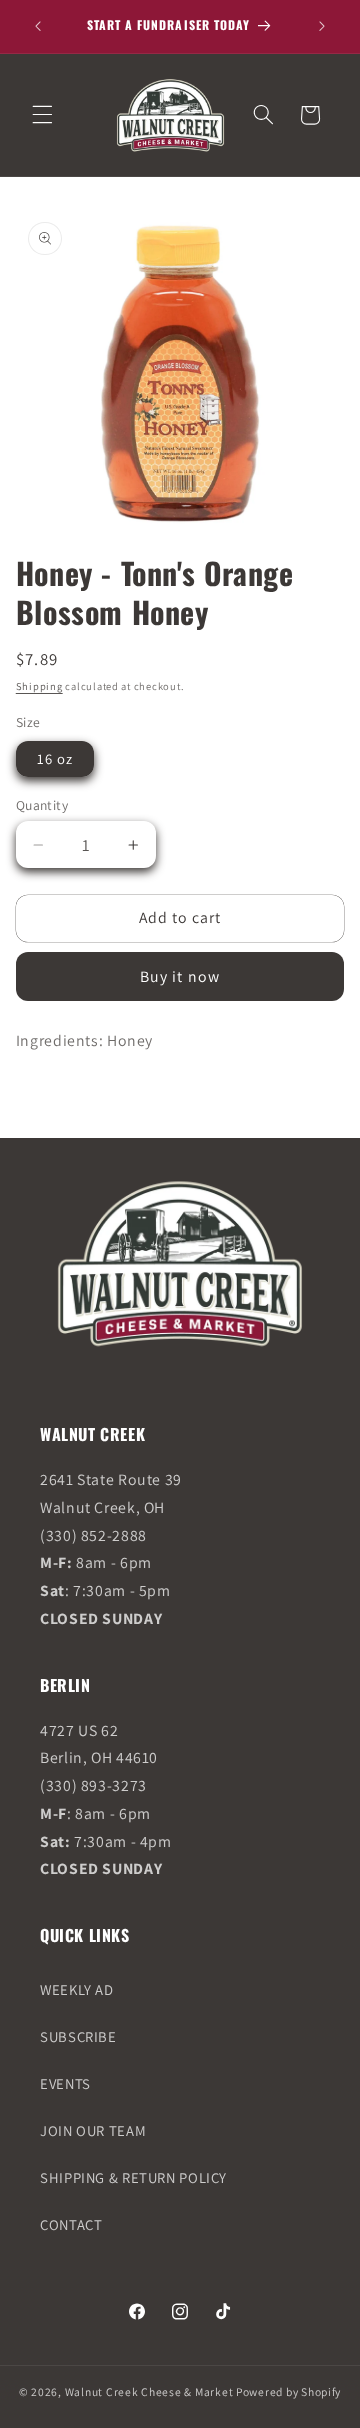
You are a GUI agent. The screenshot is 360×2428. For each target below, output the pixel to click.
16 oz (55, 758)
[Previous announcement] (38, 26)
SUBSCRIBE (78, 2036)
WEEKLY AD (77, 1989)
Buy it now (180, 976)
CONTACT (71, 2224)
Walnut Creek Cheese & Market (149, 2391)
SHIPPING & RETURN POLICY (133, 2177)
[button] (42, 115)
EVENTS (65, 2083)
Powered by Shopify (288, 2391)
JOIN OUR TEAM (93, 2130)
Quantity (42, 805)
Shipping (39, 686)
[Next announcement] (322, 26)
